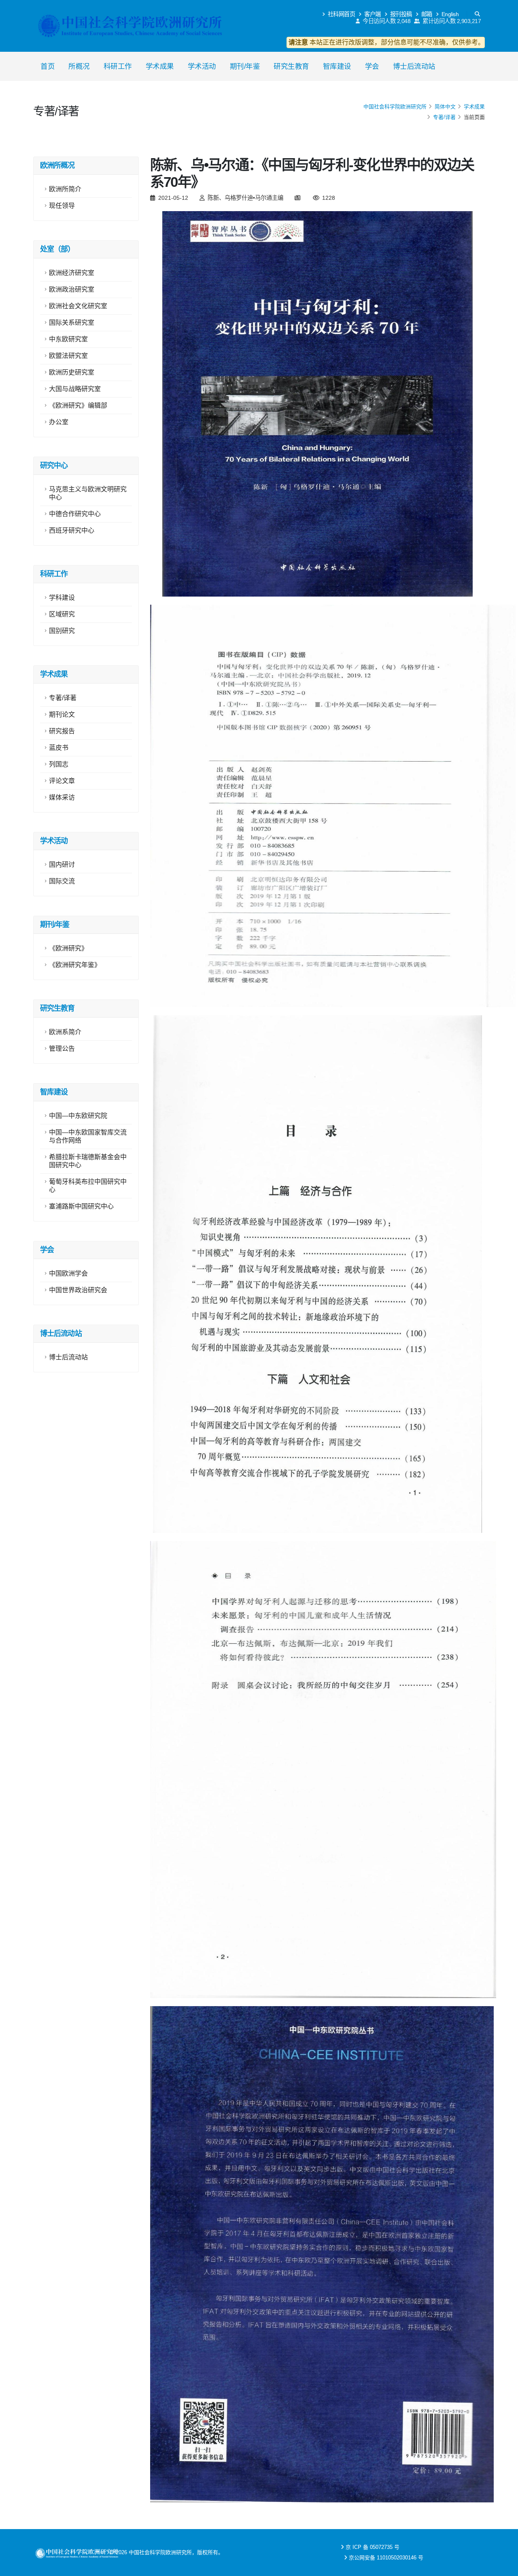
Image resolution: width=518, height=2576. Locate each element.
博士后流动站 (414, 66)
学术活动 (202, 66)
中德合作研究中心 (75, 514)
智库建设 (337, 66)
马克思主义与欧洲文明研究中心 (88, 493)
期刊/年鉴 (245, 66)
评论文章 (62, 781)
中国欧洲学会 (68, 1273)
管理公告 (62, 1049)
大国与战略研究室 (75, 389)
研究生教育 (291, 66)
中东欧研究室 (68, 339)
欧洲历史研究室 (72, 372)
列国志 (59, 764)
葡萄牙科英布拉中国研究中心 (88, 1186)
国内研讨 (62, 865)
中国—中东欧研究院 (78, 1116)
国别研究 (62, 631)
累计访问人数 (451, 21)
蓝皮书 (59, 748)
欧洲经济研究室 (72, 273)
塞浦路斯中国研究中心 (81, 1206)
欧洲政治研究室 (72, 289)
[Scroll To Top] (504, 2567)
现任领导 (62, 206)
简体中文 (445, 107)
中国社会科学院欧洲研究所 (395, 107)
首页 (48, 66)
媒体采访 (62, 797)
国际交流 (62, 881)
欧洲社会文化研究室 (78, 306)
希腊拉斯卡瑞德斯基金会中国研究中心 (88, 1161)
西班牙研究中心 (72, 530)
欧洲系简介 (65, 1032)
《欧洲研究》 (68, 948)
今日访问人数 (386, 21)
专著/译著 (444, 117)
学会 (372, 66)
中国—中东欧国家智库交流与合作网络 (88, 1136)
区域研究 (62, 614)
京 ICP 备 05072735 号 (373, 2547)
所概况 (79, 66)
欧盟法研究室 (68, 356)
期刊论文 (62, 714)
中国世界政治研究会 (78, 1290)
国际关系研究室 (72, 323)
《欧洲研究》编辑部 (78, 405)
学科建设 (62, 598)
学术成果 (160, 66)
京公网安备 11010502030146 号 (386, 2558)
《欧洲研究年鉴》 (75, 965)
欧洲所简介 (65, 189)
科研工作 (118, 66)
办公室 (59, 422)
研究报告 (62, 731)
